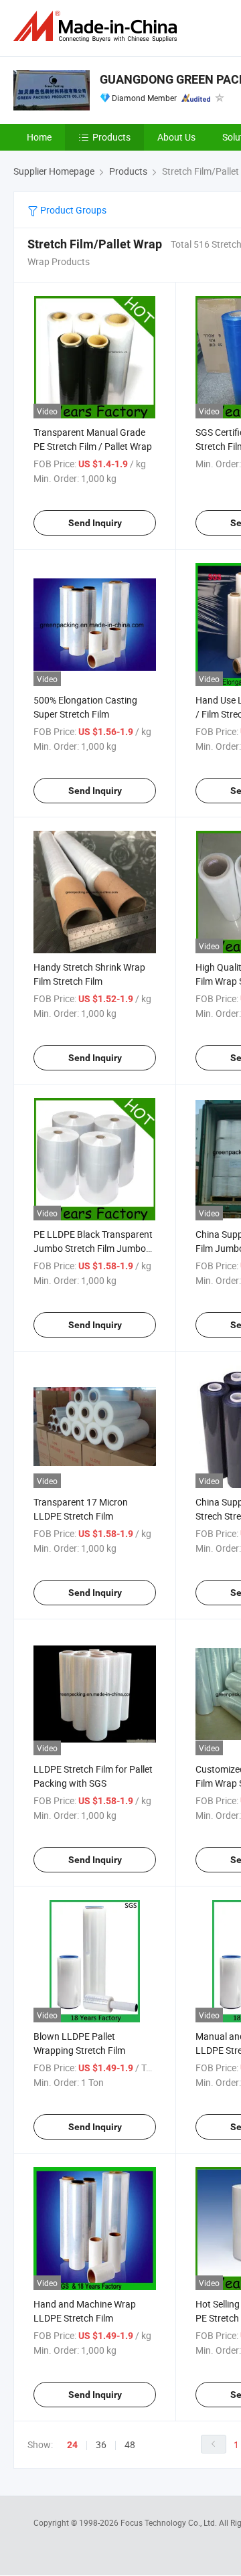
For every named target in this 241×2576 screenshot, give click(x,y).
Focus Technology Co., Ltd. (170, 2522)
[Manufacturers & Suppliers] (98, 26)
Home (39, 137)
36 (101, 2444)
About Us (176, 137)
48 (130, 2444)
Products (111, 137)
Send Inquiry (95, 523)
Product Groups (72, 210)
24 (72, 2445)
